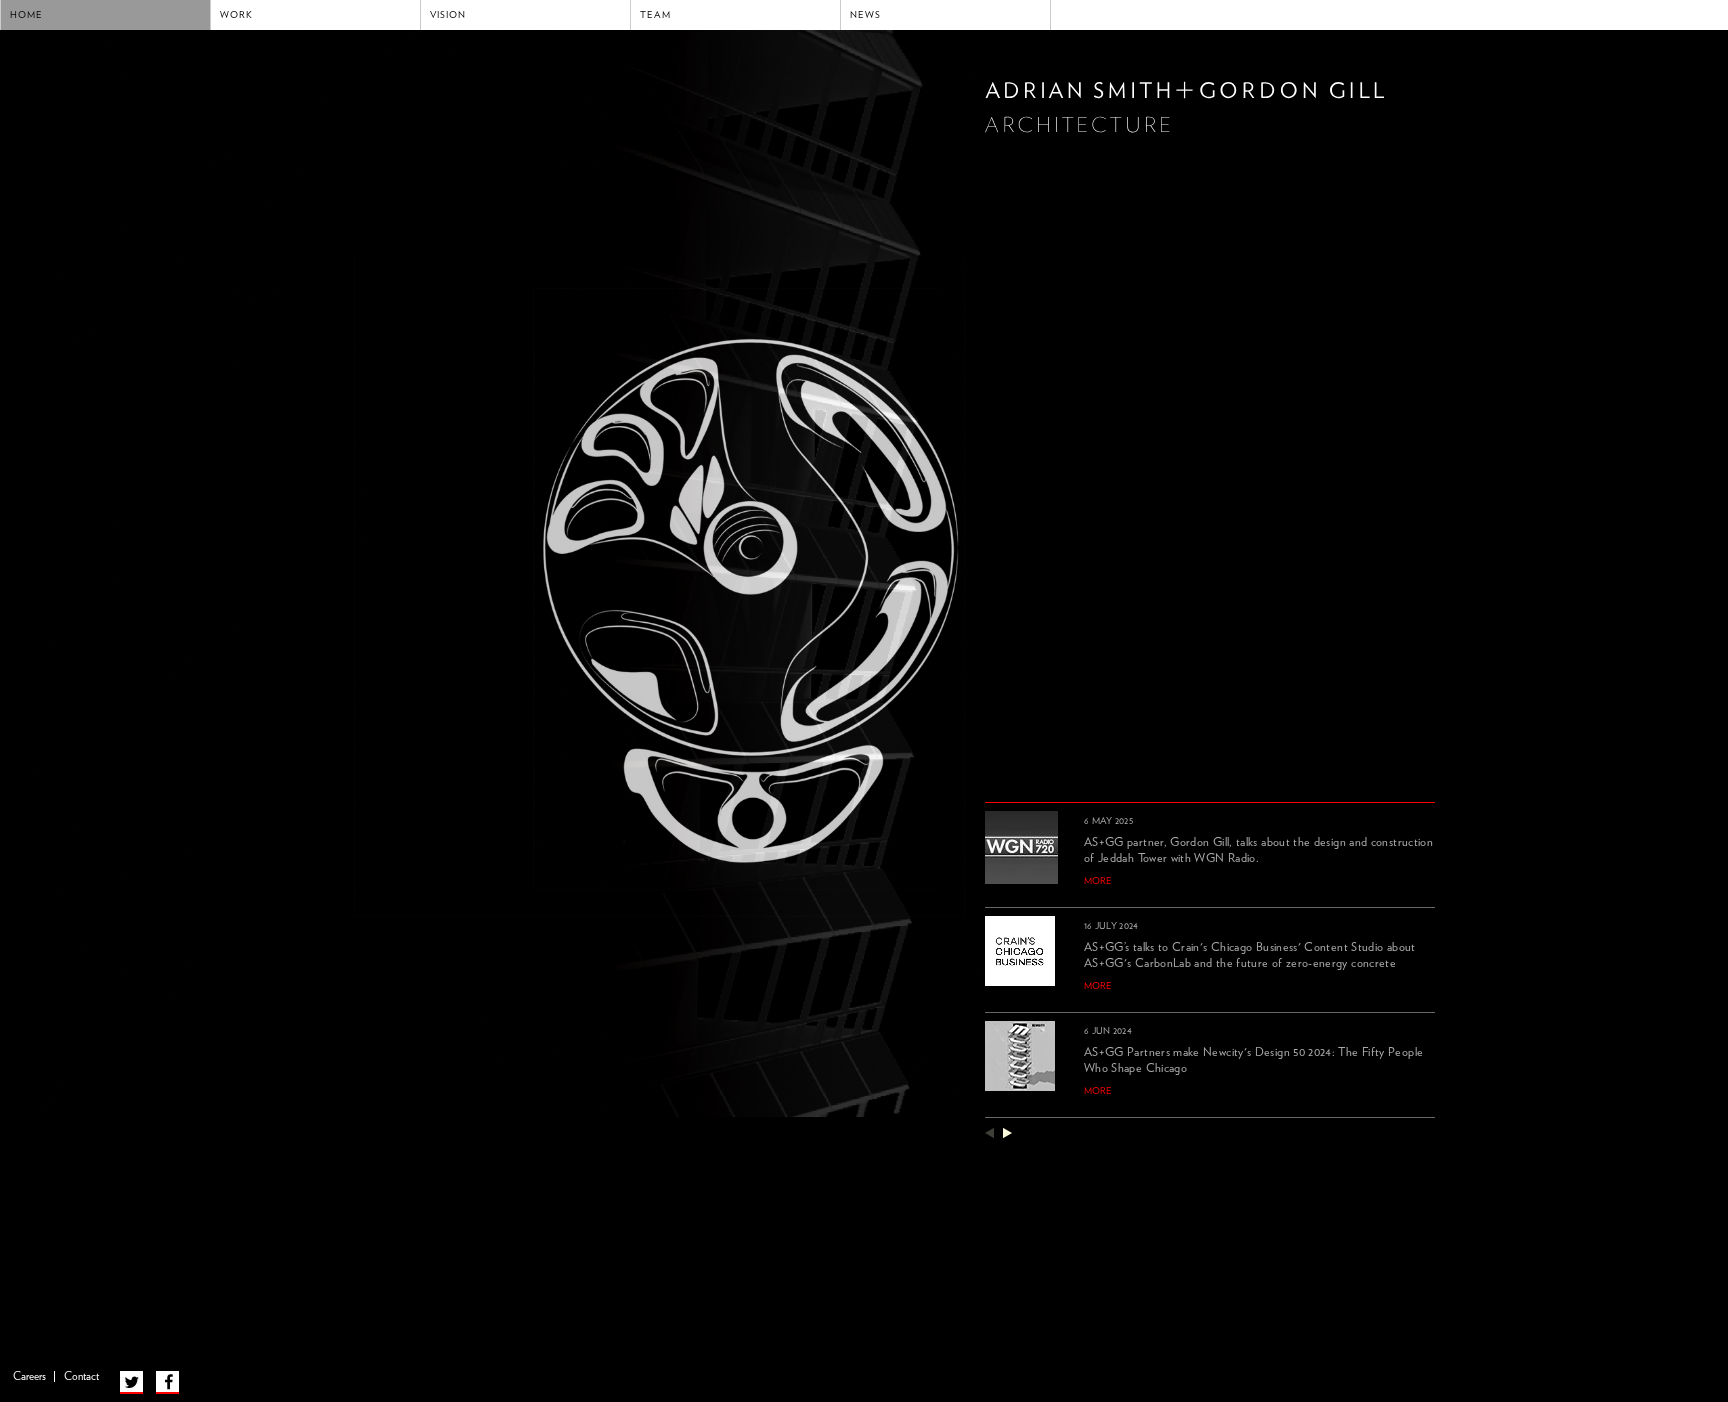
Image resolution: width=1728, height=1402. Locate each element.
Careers (29, 1376)
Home (26, 15)
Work (236, 15)
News (865, 15)
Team (655, 15)
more (1098, 881)
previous (989, 1132)
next (1007, 1132)
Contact (81, 1376)
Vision (448, 15)
